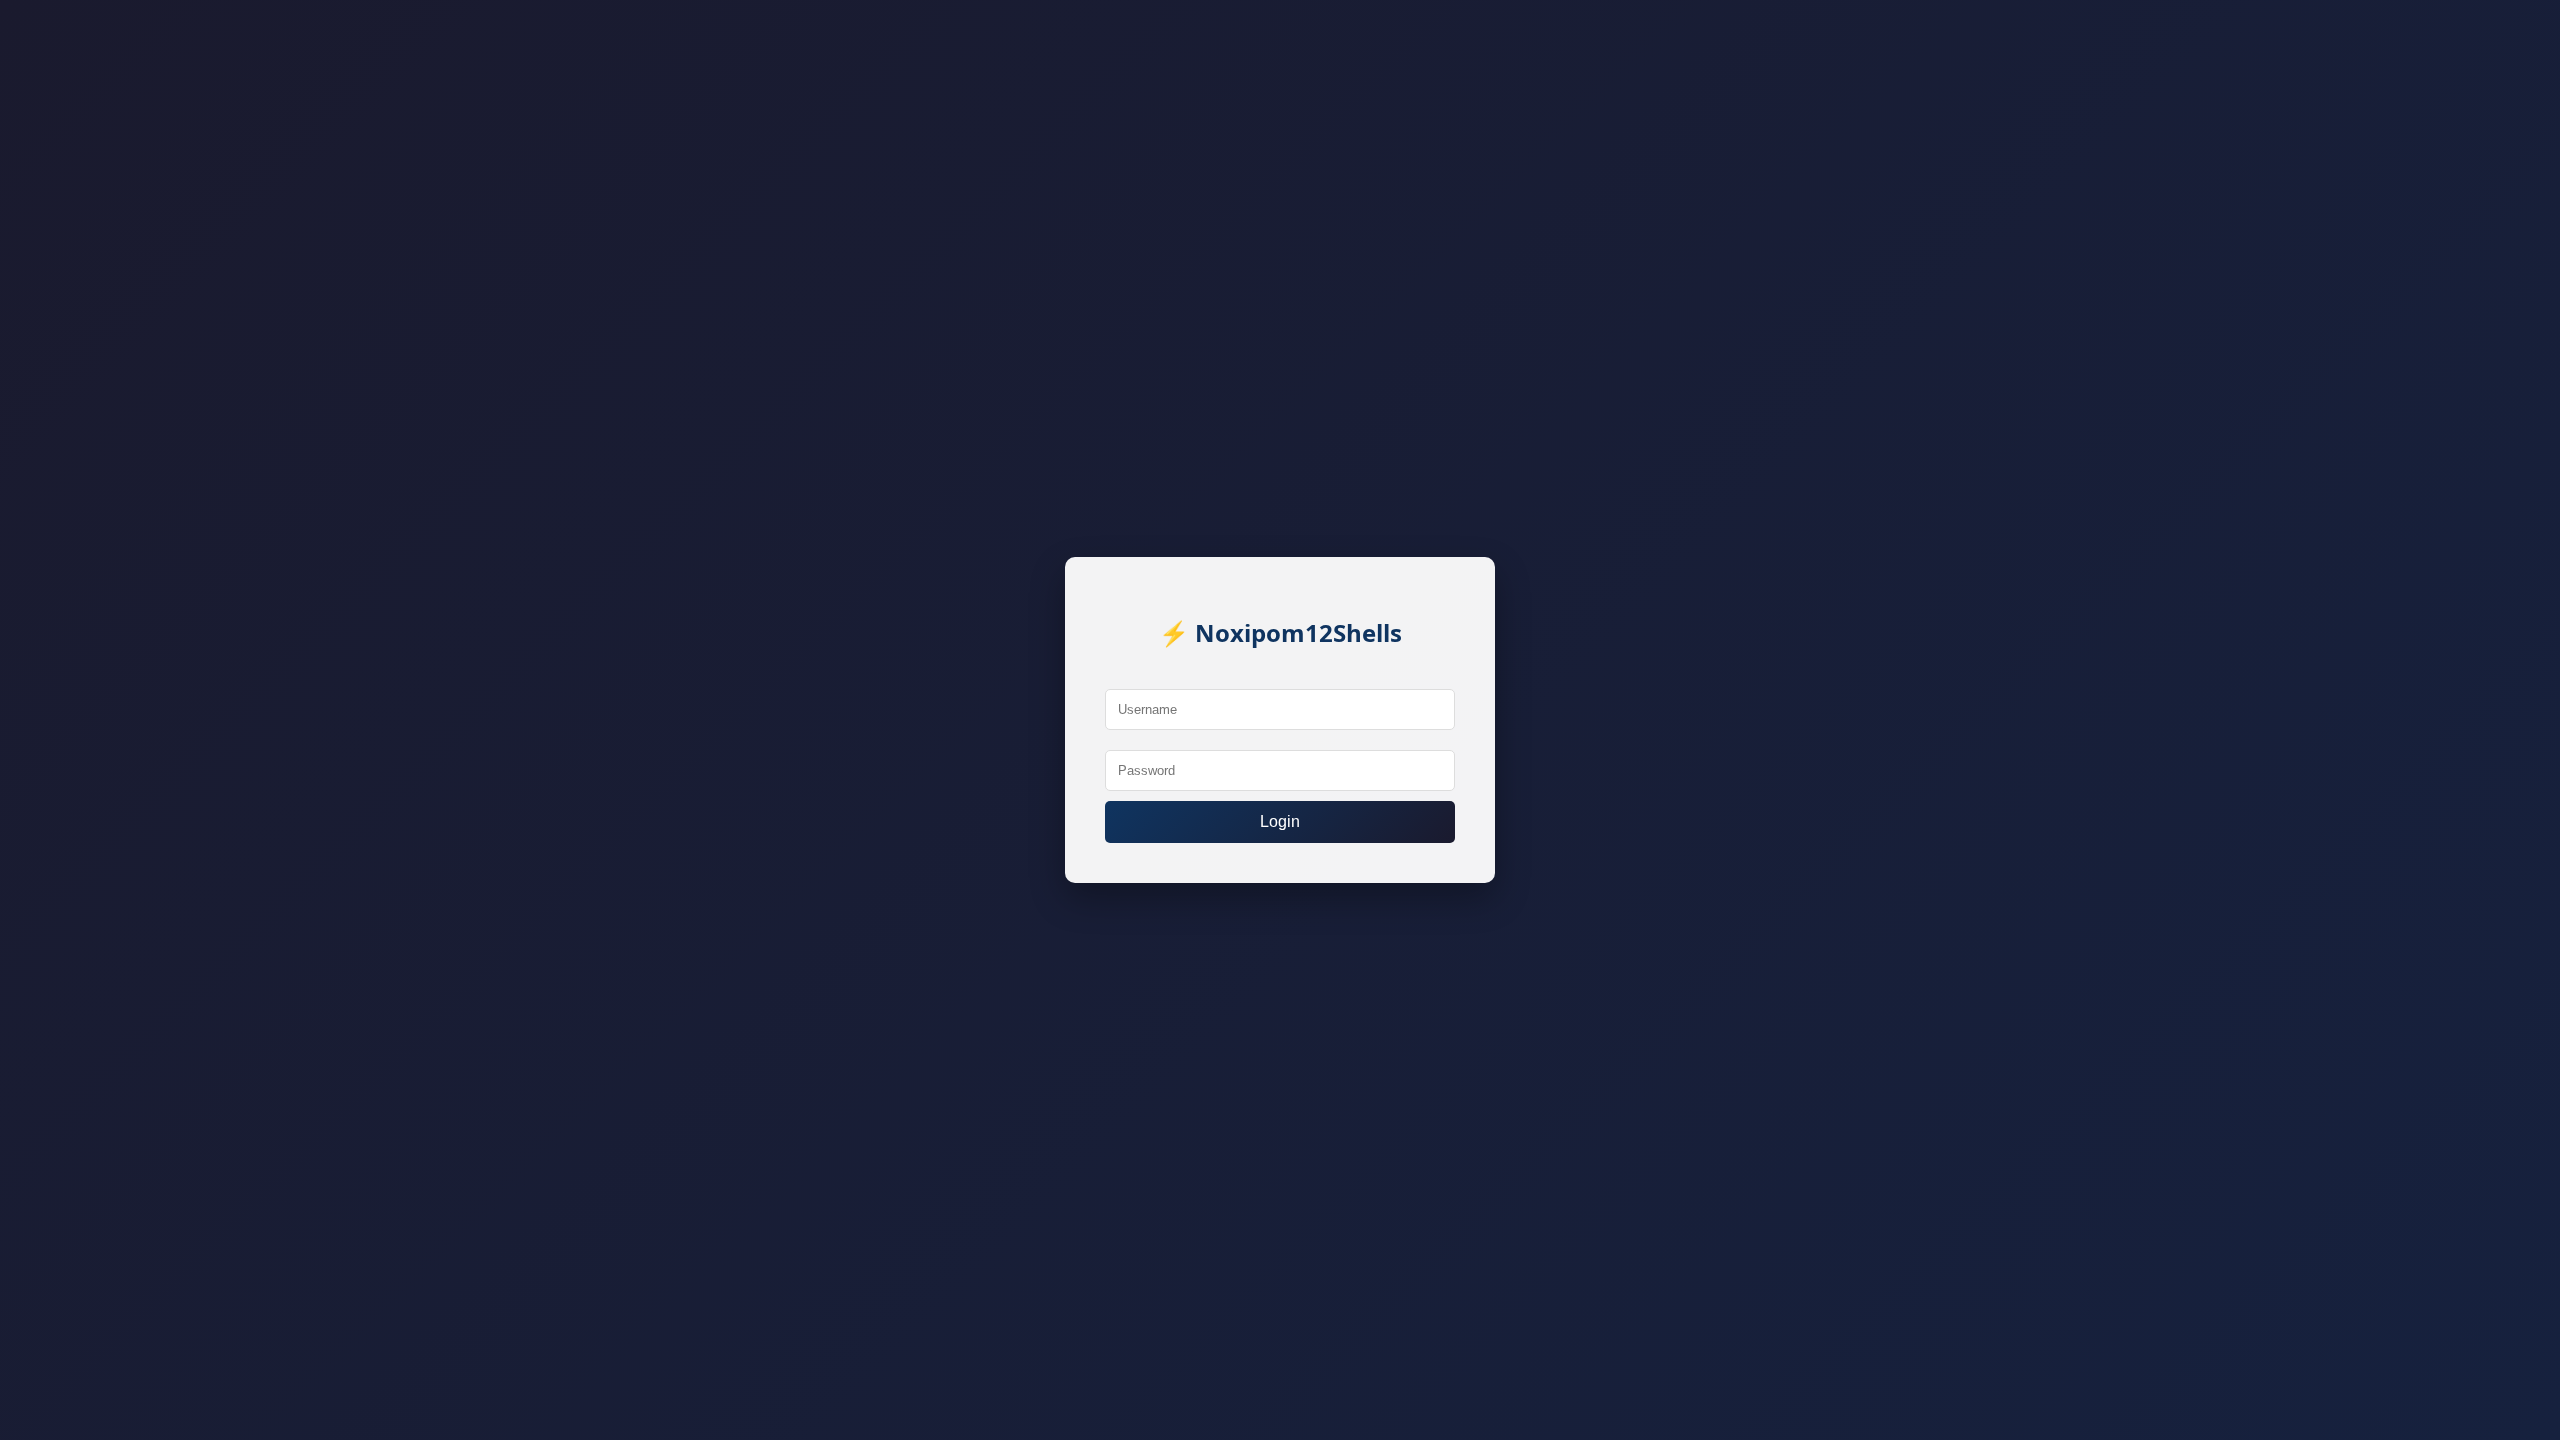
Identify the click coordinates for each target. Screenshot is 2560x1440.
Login (1280, 821)
